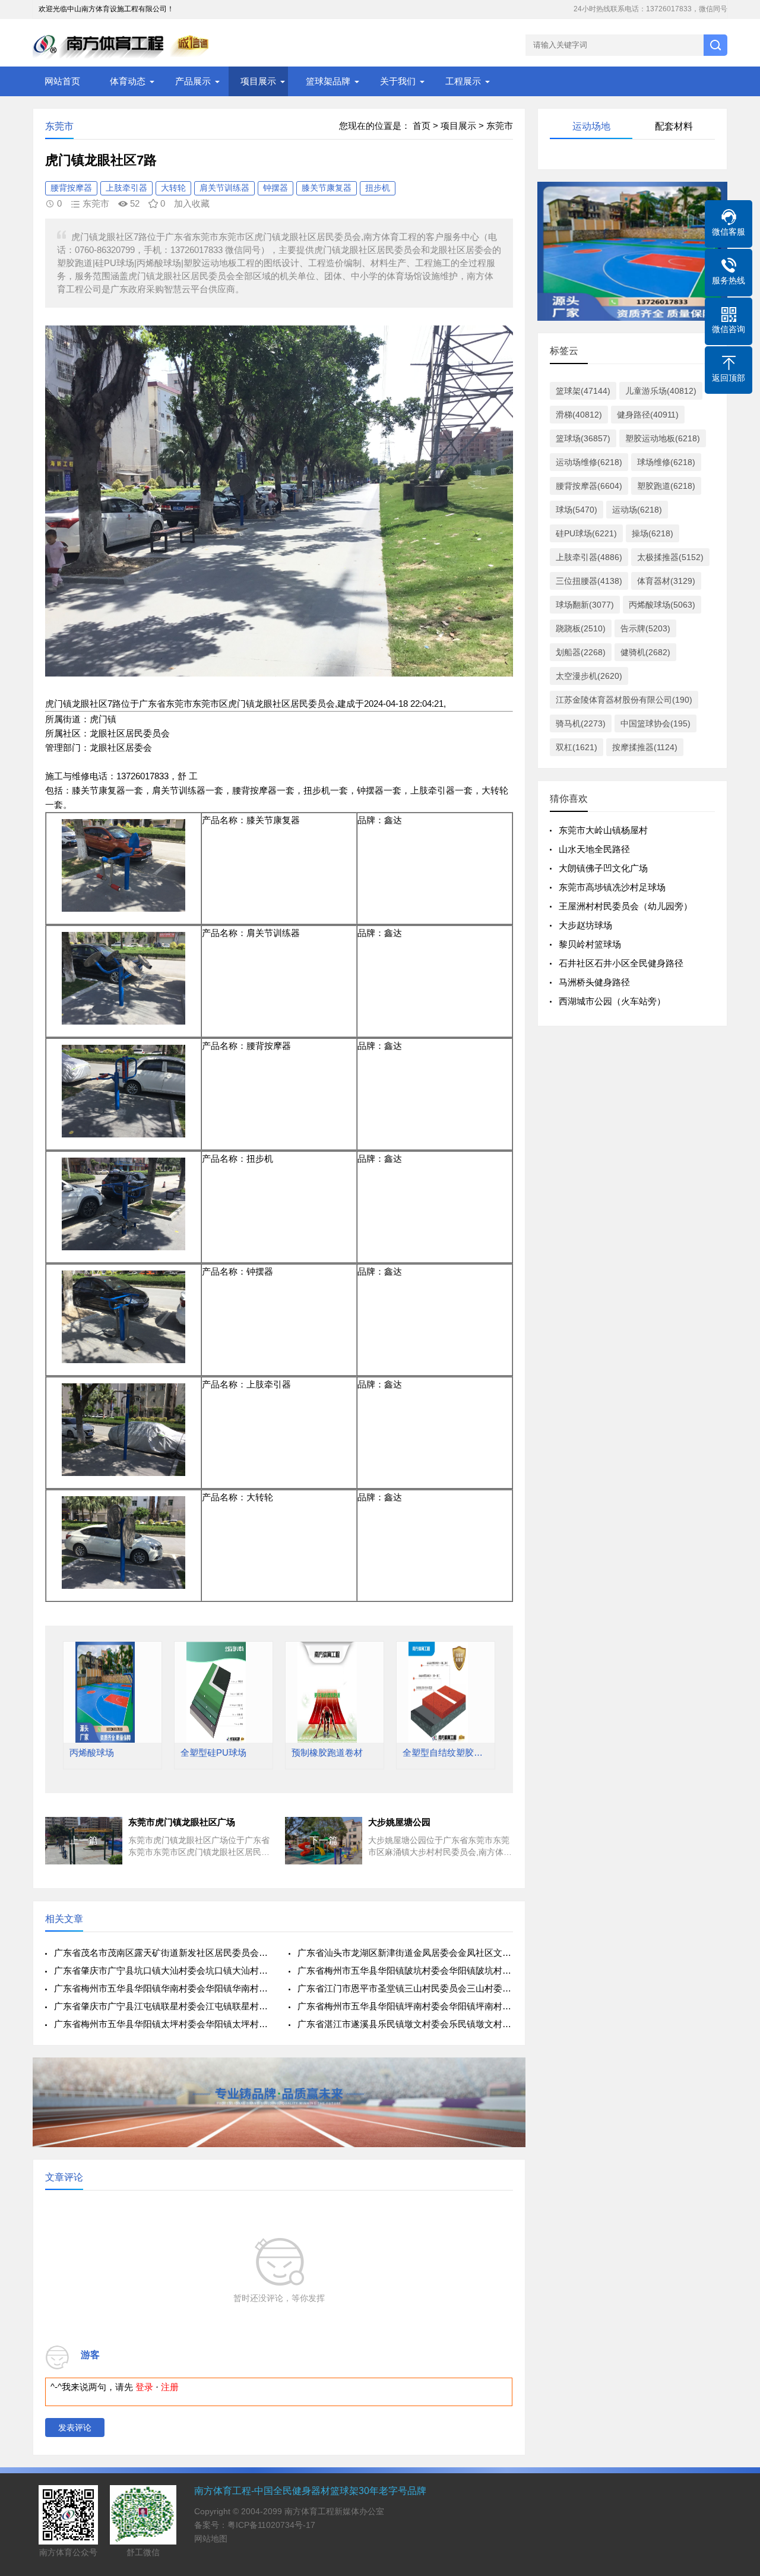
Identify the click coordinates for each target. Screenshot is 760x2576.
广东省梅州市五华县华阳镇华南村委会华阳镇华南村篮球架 (162, 1988)
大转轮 (173, 188)
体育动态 (128, 81)
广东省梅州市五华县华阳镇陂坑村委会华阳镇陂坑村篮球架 (405, 1970)
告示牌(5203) (645, 628)
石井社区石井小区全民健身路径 (621, 963)
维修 (81, 776)
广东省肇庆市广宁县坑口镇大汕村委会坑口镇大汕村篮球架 (162, 1970)
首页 (422, 126)
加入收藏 (192, 203)
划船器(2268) (581, 652)
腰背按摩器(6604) (589, 486)
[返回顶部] (736, 2306)
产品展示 (193, 81)
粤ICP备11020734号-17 (271, 2525)
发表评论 (75, 2428)
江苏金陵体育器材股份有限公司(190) (624, 700)
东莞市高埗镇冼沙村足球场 (612, 887)
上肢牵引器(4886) (589, 557)
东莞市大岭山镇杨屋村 (603, 830)
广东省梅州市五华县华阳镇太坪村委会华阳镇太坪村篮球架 (162, 2024)
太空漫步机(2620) (589, 676)
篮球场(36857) (583, 438)
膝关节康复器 (327, 188)
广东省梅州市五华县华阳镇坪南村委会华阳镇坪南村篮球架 (405, 2006)
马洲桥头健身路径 (594, 982)
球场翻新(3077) (585, 605)
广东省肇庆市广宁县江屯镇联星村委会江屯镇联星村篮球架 (162, 2006)
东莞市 (500, 126)
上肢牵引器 (126, 188)
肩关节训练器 (224, 188)
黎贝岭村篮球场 (590, 944)
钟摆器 (275, 188)
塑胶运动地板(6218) (663, 438)
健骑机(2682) (645, 652)
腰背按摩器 (71, 188)
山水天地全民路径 (594, 849)
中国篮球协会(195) (655, 723)
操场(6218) (653, 533)
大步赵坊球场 (585, 925)
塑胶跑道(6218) (666, 486)
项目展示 (258, 81)
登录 (144, 2387)
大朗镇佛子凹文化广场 (603, 868)
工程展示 (463, 81)
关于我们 (398, 81)
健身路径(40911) (648, 415)
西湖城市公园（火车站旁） (612, 1001)
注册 (170, 2387)
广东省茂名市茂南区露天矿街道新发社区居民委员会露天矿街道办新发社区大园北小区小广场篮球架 (162, 1953)
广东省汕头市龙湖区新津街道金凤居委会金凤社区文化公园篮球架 (405, 1953)
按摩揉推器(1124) (645, 747)
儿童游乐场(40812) (661, 391)
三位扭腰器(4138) (589, 581)
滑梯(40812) (579, 415)
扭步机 (378, 188)
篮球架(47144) (583, 391)
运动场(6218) (637, 510)
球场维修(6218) (666, 462)
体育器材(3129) (666, 581)
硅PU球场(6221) (586, 533)
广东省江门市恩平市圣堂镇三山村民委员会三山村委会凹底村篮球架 (405, 1988)
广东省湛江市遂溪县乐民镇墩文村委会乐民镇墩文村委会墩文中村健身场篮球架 (405, 2024)
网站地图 (211, 2539)
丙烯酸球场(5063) (662, 605)
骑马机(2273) (581, 723)
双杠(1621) (577, 747)
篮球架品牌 (328, 81)
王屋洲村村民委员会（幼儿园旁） (626, 906)
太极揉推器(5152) (670, 557)
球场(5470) (577, 510)
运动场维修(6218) (589, 462)
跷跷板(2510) (581, 628)
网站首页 (62, 81)
